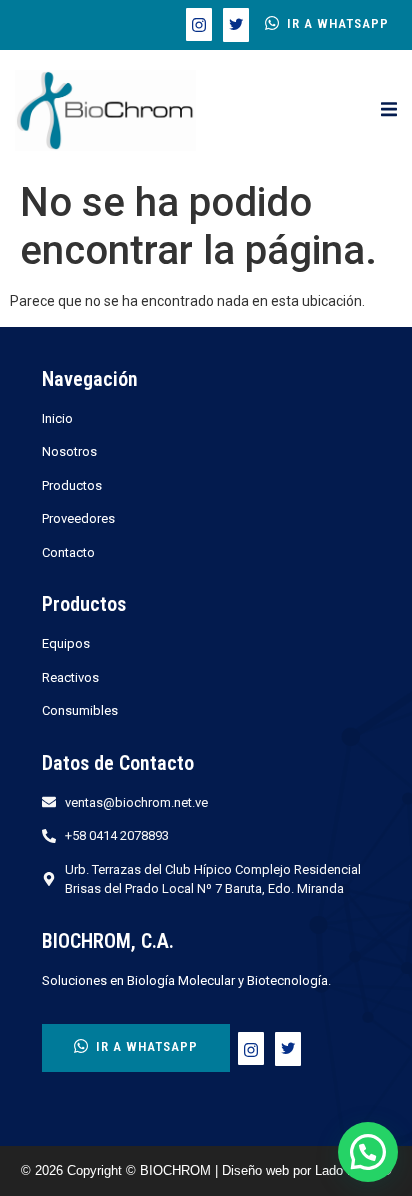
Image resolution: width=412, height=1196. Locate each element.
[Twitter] (236, 25)
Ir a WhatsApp (338, 23)
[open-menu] (389, 110)
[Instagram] (199, 24)
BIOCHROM (177, 1170)
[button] (368, 1152)
